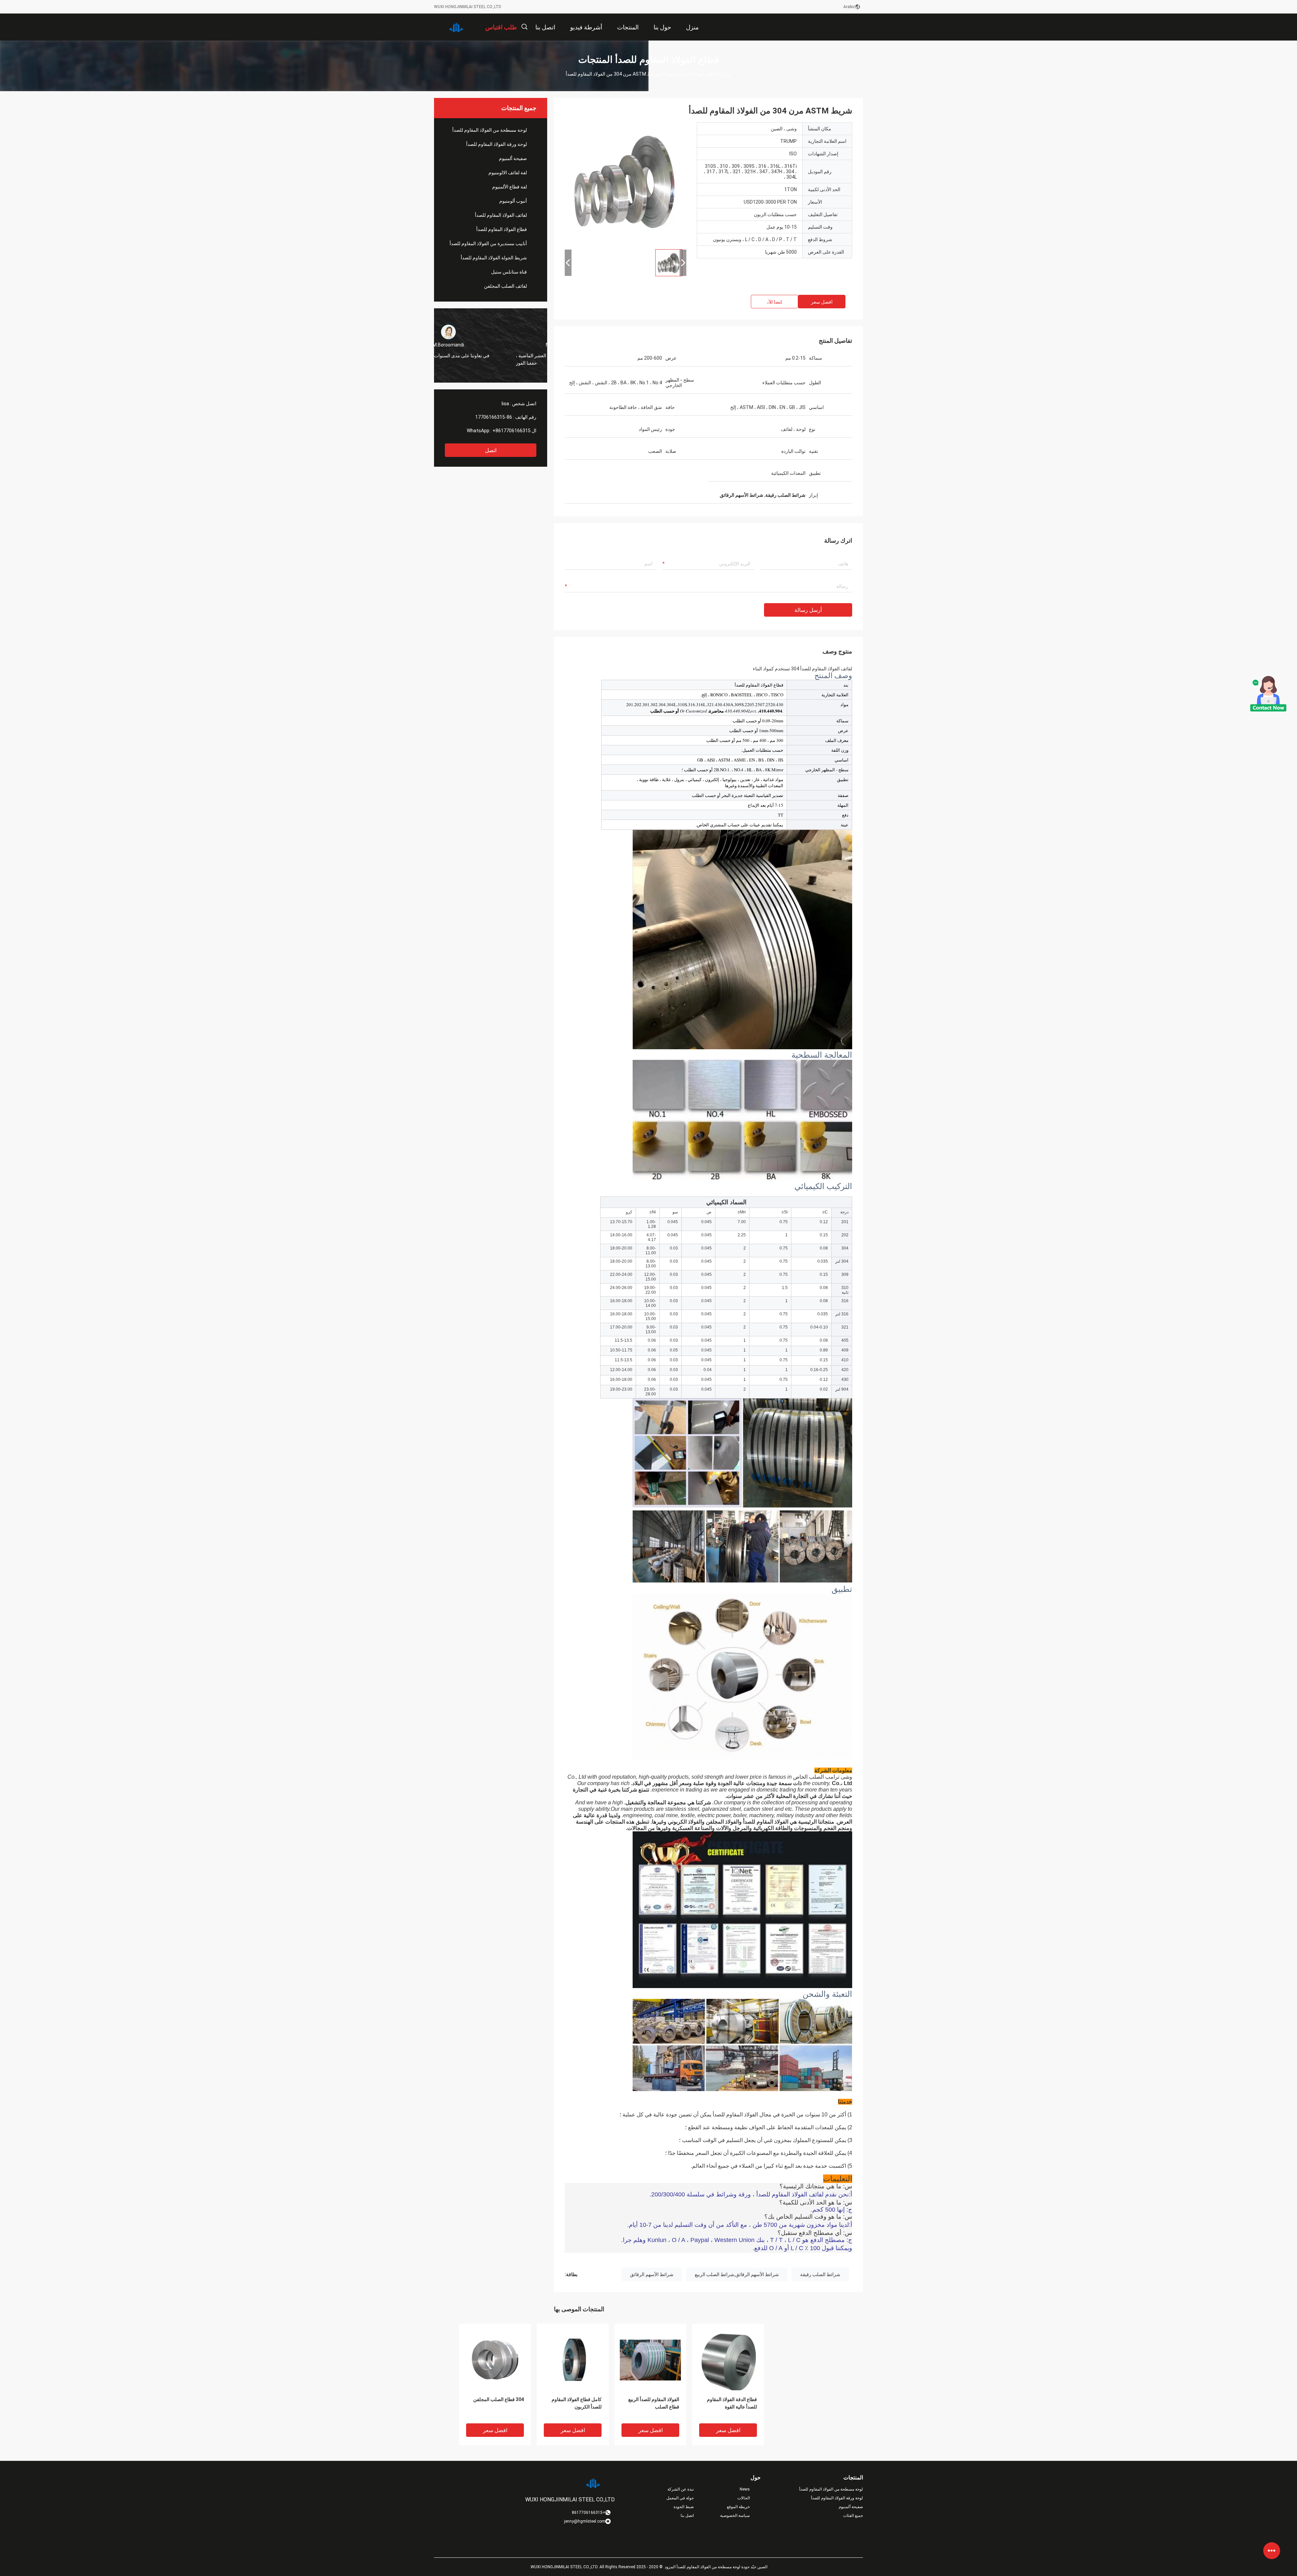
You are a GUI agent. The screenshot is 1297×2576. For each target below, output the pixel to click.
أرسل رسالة (808, 610)
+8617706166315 (512, 431)
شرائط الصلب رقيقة (820, 2274)
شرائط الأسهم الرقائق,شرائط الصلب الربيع (737, 2274)
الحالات (744, 2498)
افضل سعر (822, 302)
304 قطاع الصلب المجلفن (499, 2399)
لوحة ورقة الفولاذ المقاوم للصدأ (497, 144)
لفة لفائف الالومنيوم (508, 173)
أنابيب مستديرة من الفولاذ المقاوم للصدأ (488, 243)
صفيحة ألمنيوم (513, 158)
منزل (726, 74)
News (745, 2489)
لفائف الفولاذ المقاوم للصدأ (501, 215)
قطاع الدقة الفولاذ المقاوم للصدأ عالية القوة (732, 2403)
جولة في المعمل (680, 2498)
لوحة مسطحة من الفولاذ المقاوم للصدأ (490, 130)
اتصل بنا (687, 2516)
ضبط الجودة (684, 2507)
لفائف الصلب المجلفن (505, 286)
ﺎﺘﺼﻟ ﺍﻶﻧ (775, 302)
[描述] (524, 27)
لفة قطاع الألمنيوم (510, 187)
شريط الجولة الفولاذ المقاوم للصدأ (494, 258)
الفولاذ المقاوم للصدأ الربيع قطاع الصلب (654, 2403)
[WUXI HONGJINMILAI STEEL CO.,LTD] (456, 27)
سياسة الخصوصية (735, 2516)
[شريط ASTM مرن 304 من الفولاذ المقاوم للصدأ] (495, 2360)
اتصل (491, 450)
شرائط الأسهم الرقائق (652, 2274)
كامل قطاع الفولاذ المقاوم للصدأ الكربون (577, 2403)
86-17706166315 (494, 417)
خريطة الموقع (738, 2507)
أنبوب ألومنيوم (513, 201)
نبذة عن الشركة (681, 2489)
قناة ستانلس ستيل (509, 272)
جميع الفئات (853, 2516)
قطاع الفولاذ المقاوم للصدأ (690, 74)
